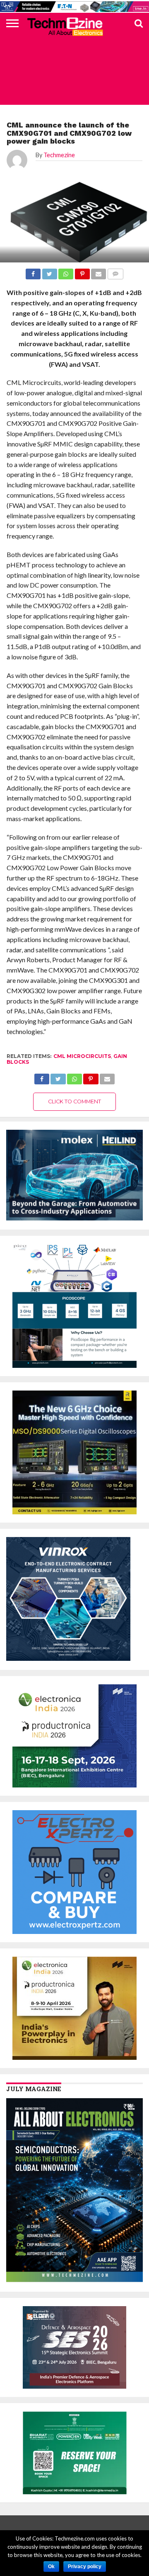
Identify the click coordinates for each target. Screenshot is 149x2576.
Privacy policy (85, 2567)
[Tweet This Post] (58, 1077)
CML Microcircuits (82, 1056)
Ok (51, 2567)
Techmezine (59, 155)
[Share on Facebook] (42, 1077)
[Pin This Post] (91, 1077)
